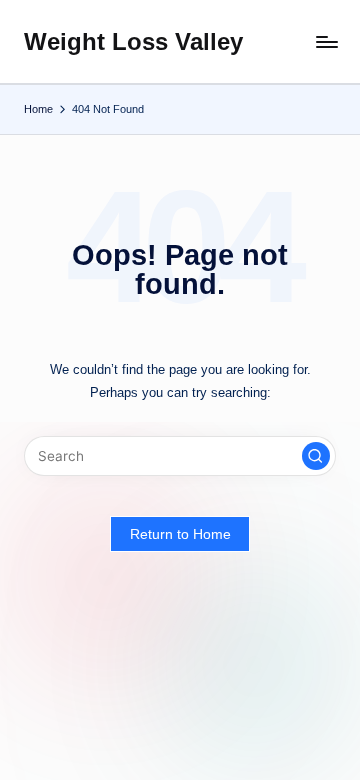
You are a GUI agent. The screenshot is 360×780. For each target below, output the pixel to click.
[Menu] (326, 41)
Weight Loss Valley (133, 41)
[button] (316, 456)
